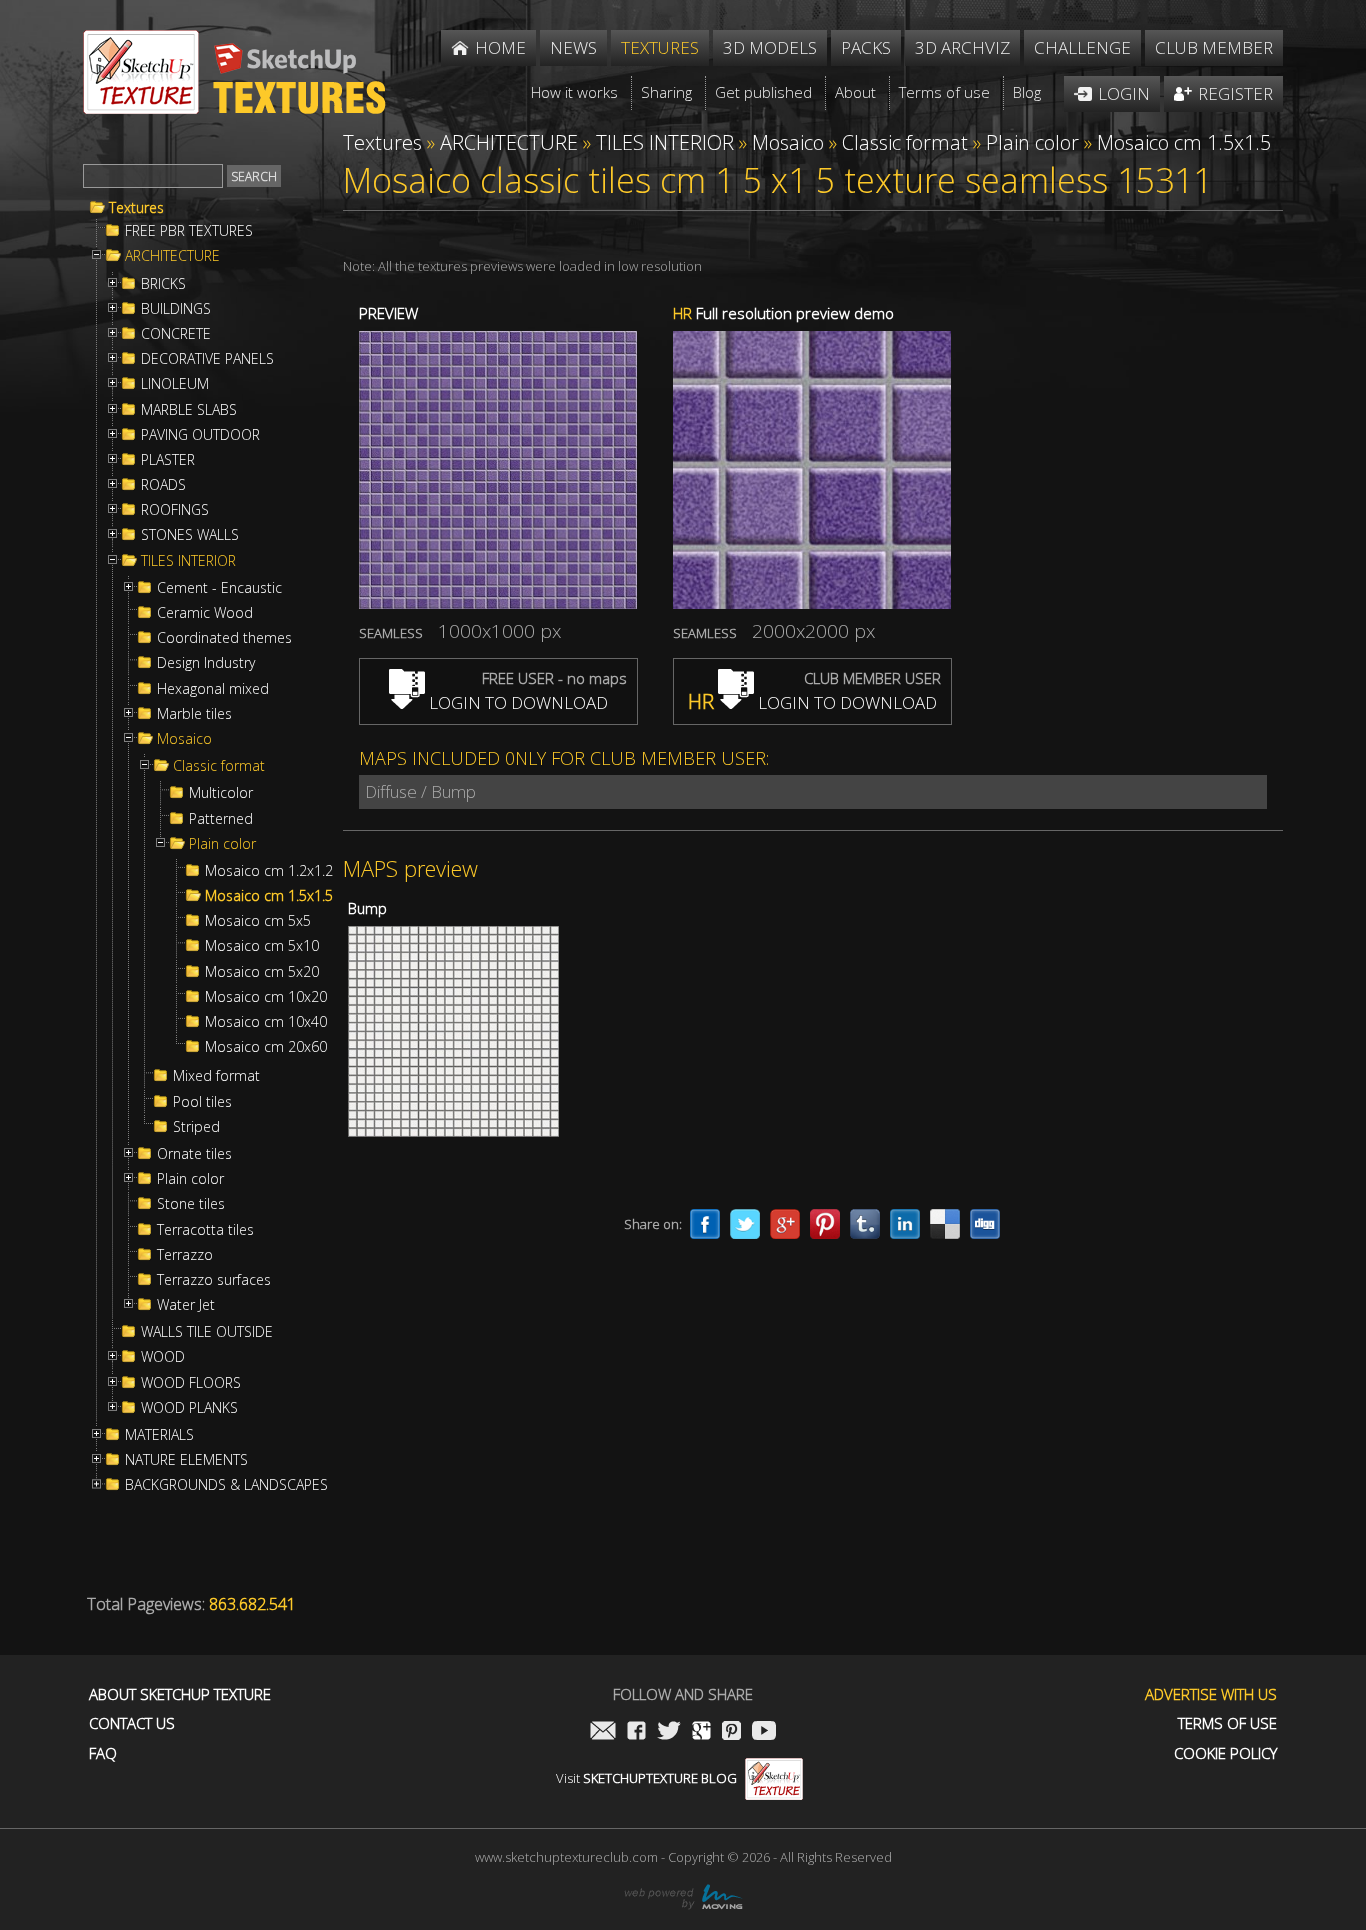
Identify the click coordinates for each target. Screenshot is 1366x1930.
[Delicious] (945, 1224)
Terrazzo (185, 1255)
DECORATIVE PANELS (207, 359)
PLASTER (168, 460)
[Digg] (985, 1224)
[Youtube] (764, 1732)
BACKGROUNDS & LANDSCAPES (226, 1485)
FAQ (103, 1753)
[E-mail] (603, 1732)
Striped (196, 1127)
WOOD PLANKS (189, 1408)
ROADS (163, 485)
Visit (646, 1778)
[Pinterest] (825, 1224)
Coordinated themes (224, 638)
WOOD (163, 1357)
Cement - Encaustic (219, 588)
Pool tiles (202, 1102)
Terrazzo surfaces (214, 1280)
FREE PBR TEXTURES (189, 231)
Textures (136, 208)
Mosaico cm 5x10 (262, 946)
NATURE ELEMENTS (186, 1460)
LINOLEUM (175, 384)
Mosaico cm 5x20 (262, 972)
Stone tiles (191, 1204)
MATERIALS (159, 1435)
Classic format (219, 766)
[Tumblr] (865, 1224)
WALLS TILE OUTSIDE (207, 1332)
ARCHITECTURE (172, 256)
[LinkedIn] (905, 1224)
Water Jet (186, 1305)
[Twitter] (745, 1224)
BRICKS (163, 284)
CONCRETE (176, 334)
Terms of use (1227, 1723)
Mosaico (184, 739)
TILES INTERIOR (188, 561)
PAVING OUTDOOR (200, 435)
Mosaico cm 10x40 (266, 1022)
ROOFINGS (175, 510)
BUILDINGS (176, 309)
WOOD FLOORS (191, 1383)
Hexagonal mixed (213, 689)
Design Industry (206, 663)
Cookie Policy (1225, 1753)
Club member (1214, 47)
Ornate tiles (194, 1154)
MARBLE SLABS (189, 410)
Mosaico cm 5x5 (258, 921)
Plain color (222, 844)
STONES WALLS (190, 535)
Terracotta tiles (205, 1230)
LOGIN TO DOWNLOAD (516, 702)
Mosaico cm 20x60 (266, 1047)
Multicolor (221, 793)
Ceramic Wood (205, 613)
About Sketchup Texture (180, 1694)
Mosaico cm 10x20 (266, 997)
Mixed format (216, 1076)
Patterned (221, 819)
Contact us (132, 1723)
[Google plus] (785, 1224)
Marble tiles (194, 714)
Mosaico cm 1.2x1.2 (269, 871)
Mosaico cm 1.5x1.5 (269, 896)
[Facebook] (705, 1224)
